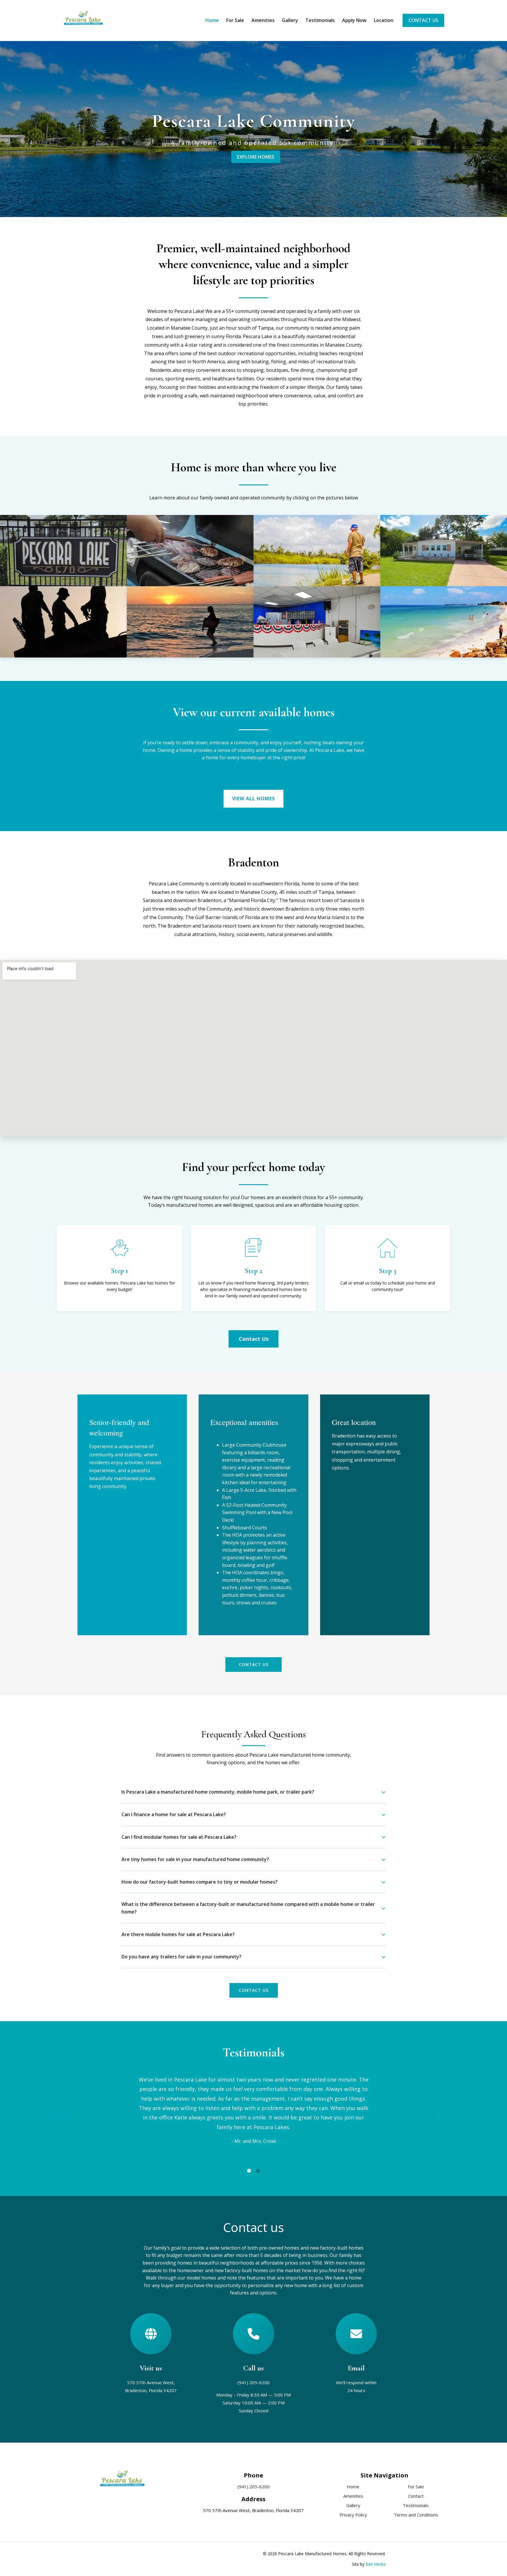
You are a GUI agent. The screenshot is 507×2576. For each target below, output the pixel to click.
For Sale (235, 20)
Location (384, 20)
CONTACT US (254, 1990)
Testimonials (320, 20)
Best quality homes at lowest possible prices (444, 556)
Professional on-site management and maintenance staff (63, 628)
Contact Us (423, 20)
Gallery (290, 20)
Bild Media (376, 2564)
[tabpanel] (253, 2112)
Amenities (263, 20)
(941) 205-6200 (253, 2382)
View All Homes (253, 799)
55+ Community (317, 556)
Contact (416, 2496)
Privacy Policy (353, 2515)
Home (212, 20)
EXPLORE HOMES (256, 157)
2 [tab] (258, 2171)
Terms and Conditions (416, 2515)
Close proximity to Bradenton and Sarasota (190, 628)
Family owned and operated (63, 556)
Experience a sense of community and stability (190, 556)
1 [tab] (249, 2171)
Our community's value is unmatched (317, 628)
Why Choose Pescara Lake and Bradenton (444, 628)
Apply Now (354, 20)
